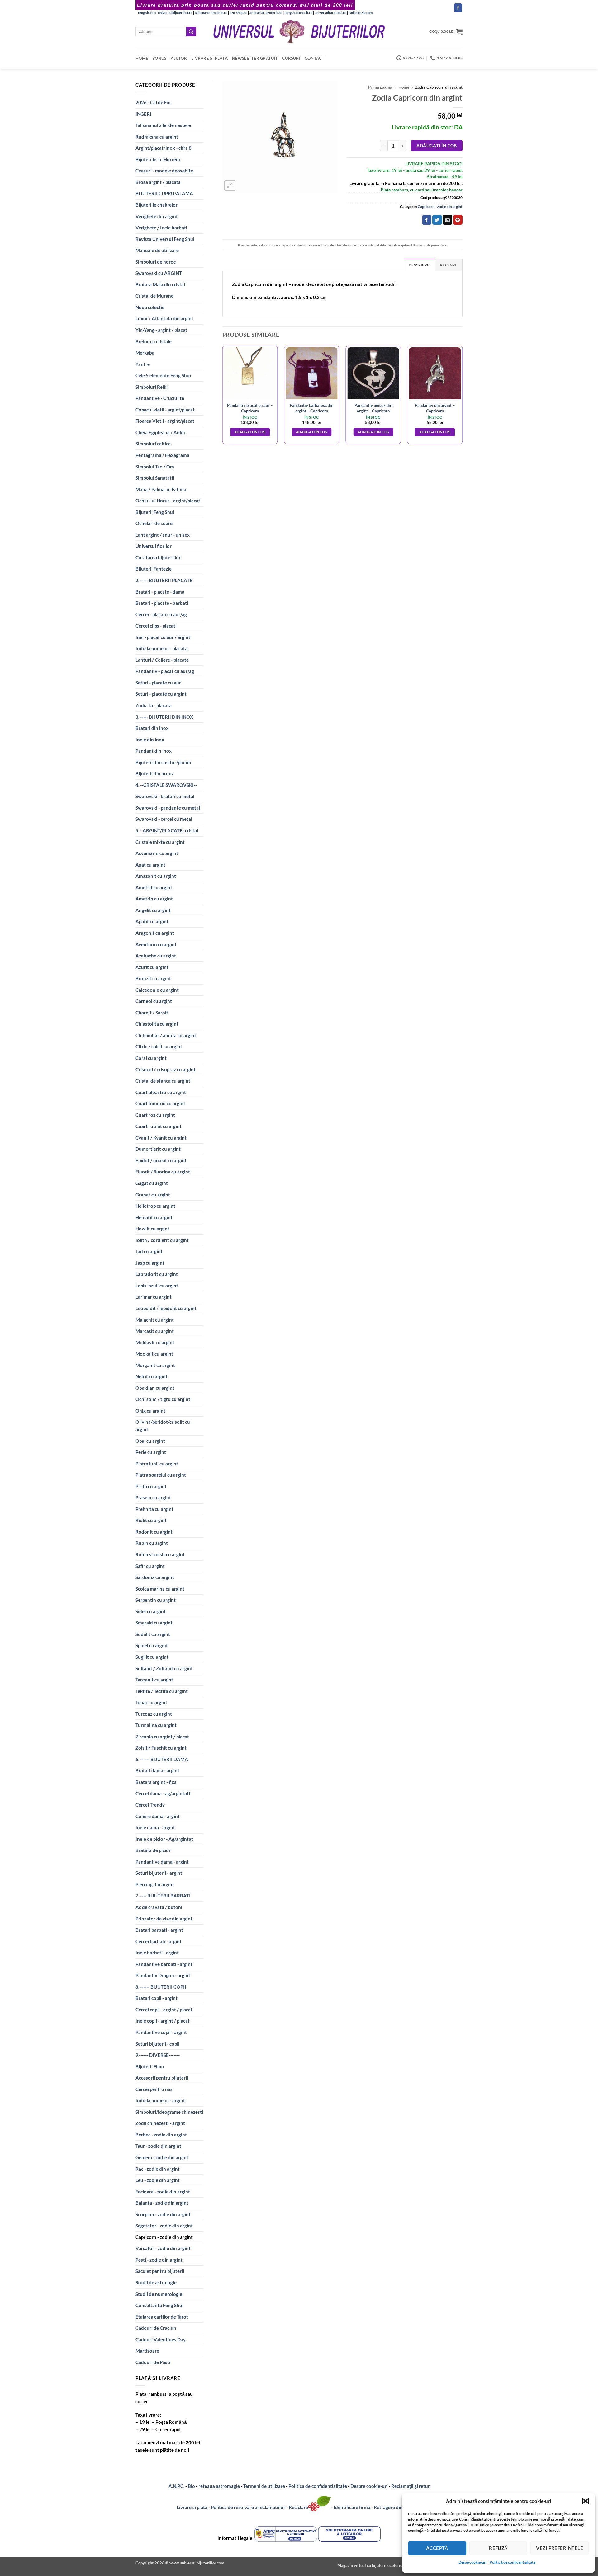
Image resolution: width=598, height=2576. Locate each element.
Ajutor (179, 58)
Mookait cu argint (154, 1354)
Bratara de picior (153, 1850)
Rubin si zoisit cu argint (160, 1554)
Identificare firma (352, 2507)
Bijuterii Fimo (150, 2066)
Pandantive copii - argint (161, 2032)
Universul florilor (154, 546)
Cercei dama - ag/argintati (163, 1793)
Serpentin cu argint (156, 1600)
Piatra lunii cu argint (157, 1464)
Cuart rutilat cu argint (159, 1126)
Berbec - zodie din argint (161, 2135)
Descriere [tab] (419, 265)
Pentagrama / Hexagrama (162, 455)
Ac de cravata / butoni (159, 1907)
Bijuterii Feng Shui (155, 512)
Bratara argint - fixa (156, 1782)
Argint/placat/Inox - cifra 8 (164, 148)
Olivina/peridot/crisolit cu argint (163, 1426)
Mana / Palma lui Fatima (161, 489)
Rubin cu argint (152, 1543)
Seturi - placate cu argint (161, 694)
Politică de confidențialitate (513, 2562)
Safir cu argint (150, 1566)
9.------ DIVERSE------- (158, 2055)
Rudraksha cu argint (157, 137)
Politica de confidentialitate (318, 2486)
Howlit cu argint (152, 1229)
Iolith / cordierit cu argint (162, 1240)
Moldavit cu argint (155, 1342)
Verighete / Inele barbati (161, 228)
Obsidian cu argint (155, 1388)
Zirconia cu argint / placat (162, 1737)
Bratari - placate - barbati (162, 603)
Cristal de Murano (155, 296)
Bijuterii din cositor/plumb (163, 762)
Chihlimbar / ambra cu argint (166, 1035)
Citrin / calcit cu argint (159, 1046)
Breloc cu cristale (154, 341)
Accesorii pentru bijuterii (162, 2078)
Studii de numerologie (159, 2294)
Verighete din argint (157, 216)
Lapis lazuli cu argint (157, 1286)
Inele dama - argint (155, 1827)
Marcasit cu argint (155, 1331)
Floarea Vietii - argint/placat (165, 421)
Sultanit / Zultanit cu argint (164, 1668)
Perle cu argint (151, 1452)
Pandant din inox (154, 751)
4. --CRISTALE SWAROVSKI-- (166, 785)
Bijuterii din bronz (155, 773)
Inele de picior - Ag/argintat (164, 1839)
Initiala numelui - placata (161, 648)
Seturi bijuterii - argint (159, 1873)
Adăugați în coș (437, 146)
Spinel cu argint (152, 1645)
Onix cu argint (150, 1411)
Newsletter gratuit (255, 58)
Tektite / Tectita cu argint (162, 1691)
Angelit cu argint (153, 910)
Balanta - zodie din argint (162, 2203)
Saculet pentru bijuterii (160, 2271)
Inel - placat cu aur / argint (163, 637)
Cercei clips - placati (156, 626)
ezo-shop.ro (238, 13)
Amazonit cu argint (156, 876)
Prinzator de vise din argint (164, 1919)
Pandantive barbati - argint (164, 1964)
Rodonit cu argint (154, 1532)
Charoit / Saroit (152, 1013)
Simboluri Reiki (152, 387)
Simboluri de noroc (156, 262)
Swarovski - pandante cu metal (168, 808)
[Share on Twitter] (437, 220)
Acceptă (437, 2548)
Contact (315, 58)
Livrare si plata (192, 2507)
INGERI (143, 114)
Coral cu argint (151, 1058)
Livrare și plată (209, 58)
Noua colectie (150, 307)
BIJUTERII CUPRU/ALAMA (164, 193)
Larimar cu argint (154, 1297)
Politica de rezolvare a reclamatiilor (248, 2507)
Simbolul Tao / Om (155, 467)
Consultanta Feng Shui (159, 2305)
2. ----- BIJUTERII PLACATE (164, 580)
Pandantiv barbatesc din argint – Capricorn (311, 408)
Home (142, 58)
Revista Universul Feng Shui (165, 239)
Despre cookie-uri (370, 2486)
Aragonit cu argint (155, 933)
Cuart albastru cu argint (161, 1092)
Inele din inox (150, 740)
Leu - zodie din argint (158, 2180)
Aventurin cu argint (156, 944)
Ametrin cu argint (154, 899)
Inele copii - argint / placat (163, 2021)
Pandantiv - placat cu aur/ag (165, 671)
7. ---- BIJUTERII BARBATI (163, 1896)
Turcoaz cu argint (154, 1714)
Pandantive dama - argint (162, 1862)
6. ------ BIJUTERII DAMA (162, 1759)
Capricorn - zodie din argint (164, 2237)
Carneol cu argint (154, 1001)
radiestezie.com (361, 13)
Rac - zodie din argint (158, 2169)
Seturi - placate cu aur (158, 683)
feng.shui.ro (147, 13)
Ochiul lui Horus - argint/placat (168, 501)
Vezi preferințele (560, 2548)
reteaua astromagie (219, 2486)
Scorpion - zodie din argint (163, 2214)
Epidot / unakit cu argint (161, 1160)
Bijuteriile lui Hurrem (158, 159)
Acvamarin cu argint (157, 853)
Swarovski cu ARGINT (159, 273)
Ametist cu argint (154, 887)
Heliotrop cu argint (155, 1206)
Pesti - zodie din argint (159, 2260)
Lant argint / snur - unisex (163, 535)
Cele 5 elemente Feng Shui (163, 375)
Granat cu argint (153, 1195)
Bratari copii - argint (157, 1998)
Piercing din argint (155, 1884)
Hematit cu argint (154, 1217)
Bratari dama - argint (157, 1770)
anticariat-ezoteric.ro (266, 13)
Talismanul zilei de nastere (163, 125)
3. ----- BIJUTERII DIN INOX (164, 717)
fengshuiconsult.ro (298, 13)
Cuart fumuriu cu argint (160, 1103)
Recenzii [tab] (449, 265)
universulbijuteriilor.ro (175, 13)
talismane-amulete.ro (211, 13)
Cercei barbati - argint (159, 1941)
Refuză (498, 2548)
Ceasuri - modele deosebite (164, 171)
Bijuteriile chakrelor (157, 205)
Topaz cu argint (151, 1702)
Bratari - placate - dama (160, 592)
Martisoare (147, 2351)
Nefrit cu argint (152, 1376)
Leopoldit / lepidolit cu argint (166, 1308)
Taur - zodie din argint (158, 2146)
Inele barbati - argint (157, 1953)
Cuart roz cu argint (155, 1115)
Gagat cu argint (152, 1183)
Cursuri (291, 58)
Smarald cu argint (154, 1623)
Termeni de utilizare (264, 2486)
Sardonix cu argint (155, 1577)
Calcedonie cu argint (157, 990)
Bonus (159, 58)
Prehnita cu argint (154, 1509)
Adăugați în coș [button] (250, 432)
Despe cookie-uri (472, 2562)
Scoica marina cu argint (160, 1589)
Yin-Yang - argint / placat (161, 330)
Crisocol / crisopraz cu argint (166, 1069)
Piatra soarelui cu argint (161, 1475)
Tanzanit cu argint (154, 1680)
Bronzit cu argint (153, 978)
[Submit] (191, 32)
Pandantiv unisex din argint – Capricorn (373, 408)
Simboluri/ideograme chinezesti (169, 2112)
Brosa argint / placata (158, 182)
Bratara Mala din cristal (160, 284)
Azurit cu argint (152, 967)
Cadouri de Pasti (153, 2362)
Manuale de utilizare (157, 250)
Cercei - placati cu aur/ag (161, 614)
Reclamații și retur (411, 2486)
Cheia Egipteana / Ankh (160, 432)
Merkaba (145, 353)
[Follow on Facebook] (458, 8)
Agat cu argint (150, 865)
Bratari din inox (152, 728)
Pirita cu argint (151, 1486)
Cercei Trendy (150, 1805)
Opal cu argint (150, 1441)
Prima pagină (380, 87)
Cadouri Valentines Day (161, 2339)
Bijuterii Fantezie (154, 569)
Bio (191, 2486)
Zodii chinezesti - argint (160, 2123)
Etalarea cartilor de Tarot (162, 2317)
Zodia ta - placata (154, 705)
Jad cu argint (149, 1251)
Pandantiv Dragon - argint (163, 1975)
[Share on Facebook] (427, 220)
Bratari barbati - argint (159, 1930)
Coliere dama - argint (158, 1816)
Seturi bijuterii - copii (157, 2044)
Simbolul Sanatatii (155, 478)
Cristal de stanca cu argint (163, 1081)
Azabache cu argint (156, 956)
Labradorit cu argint (157, 1274)
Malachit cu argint (155, 1320)
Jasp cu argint (150, 1263)
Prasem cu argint (153, 1497)
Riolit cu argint (151, 1520)
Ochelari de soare (154, 523)
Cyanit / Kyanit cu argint (161, 1138)
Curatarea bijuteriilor (158, 557)
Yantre (143, 364)
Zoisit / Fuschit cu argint (161, 1748)
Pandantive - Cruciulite (160, 398)
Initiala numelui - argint (160, 2100)
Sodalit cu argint (153, 1634)
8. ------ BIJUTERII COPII (161, 1987)
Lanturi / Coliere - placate (162, 660)
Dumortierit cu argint (158, 1149)
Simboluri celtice (153, 444)
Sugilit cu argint (152, 1657)
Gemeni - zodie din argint (162, 2157)
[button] (586, 2501)
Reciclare (298, 2507)
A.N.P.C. (176, 2486)
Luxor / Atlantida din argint (164, 318)
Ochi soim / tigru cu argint (163, 1399)
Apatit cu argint (152, 921)
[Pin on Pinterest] (458, 220)
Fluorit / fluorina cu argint (163, 1172)
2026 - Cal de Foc (154, 102)
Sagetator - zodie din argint (164, 2226)
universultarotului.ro (330, 13)
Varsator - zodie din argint (163, 2248)
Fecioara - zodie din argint (163, 2192)
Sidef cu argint (151, 1611)
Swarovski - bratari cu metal (165, 796)
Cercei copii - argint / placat (164, 2010)
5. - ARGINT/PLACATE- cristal (167, 830)
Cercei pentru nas (154, 2089)
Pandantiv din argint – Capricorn (435, 408)
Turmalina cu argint (156, 1725)
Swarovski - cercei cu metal (164, 819)
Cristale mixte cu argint (160, 842)
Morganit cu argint (155, 1365)
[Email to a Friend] (447, 220)
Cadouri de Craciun (156, 2328)
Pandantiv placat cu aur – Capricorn (250, 408)
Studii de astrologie (156, 2282)
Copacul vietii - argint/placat (165, 410)
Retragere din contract (398, 2507)
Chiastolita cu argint (157, 1024)
